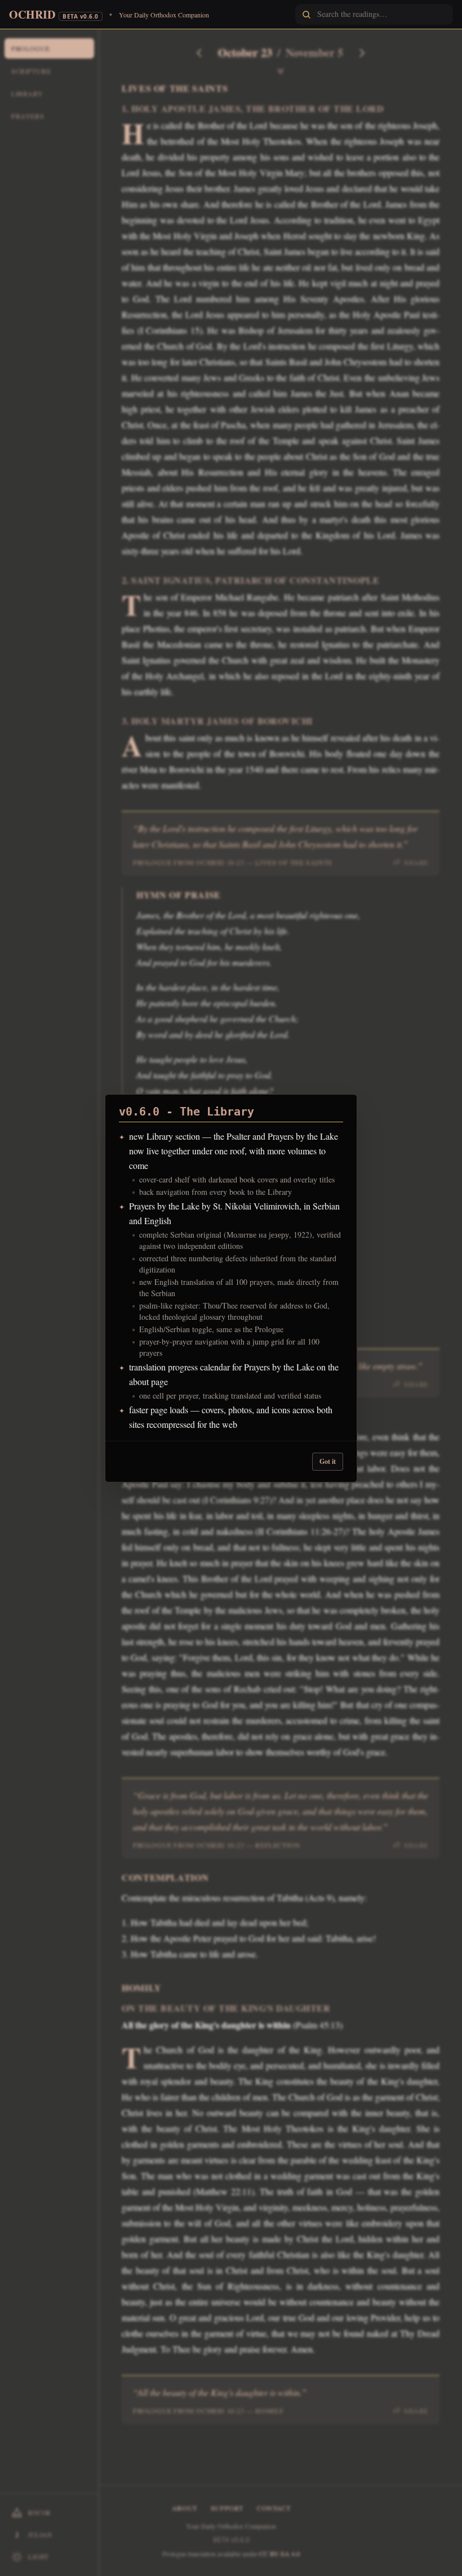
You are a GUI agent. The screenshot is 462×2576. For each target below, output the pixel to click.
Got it (328, 1461)
